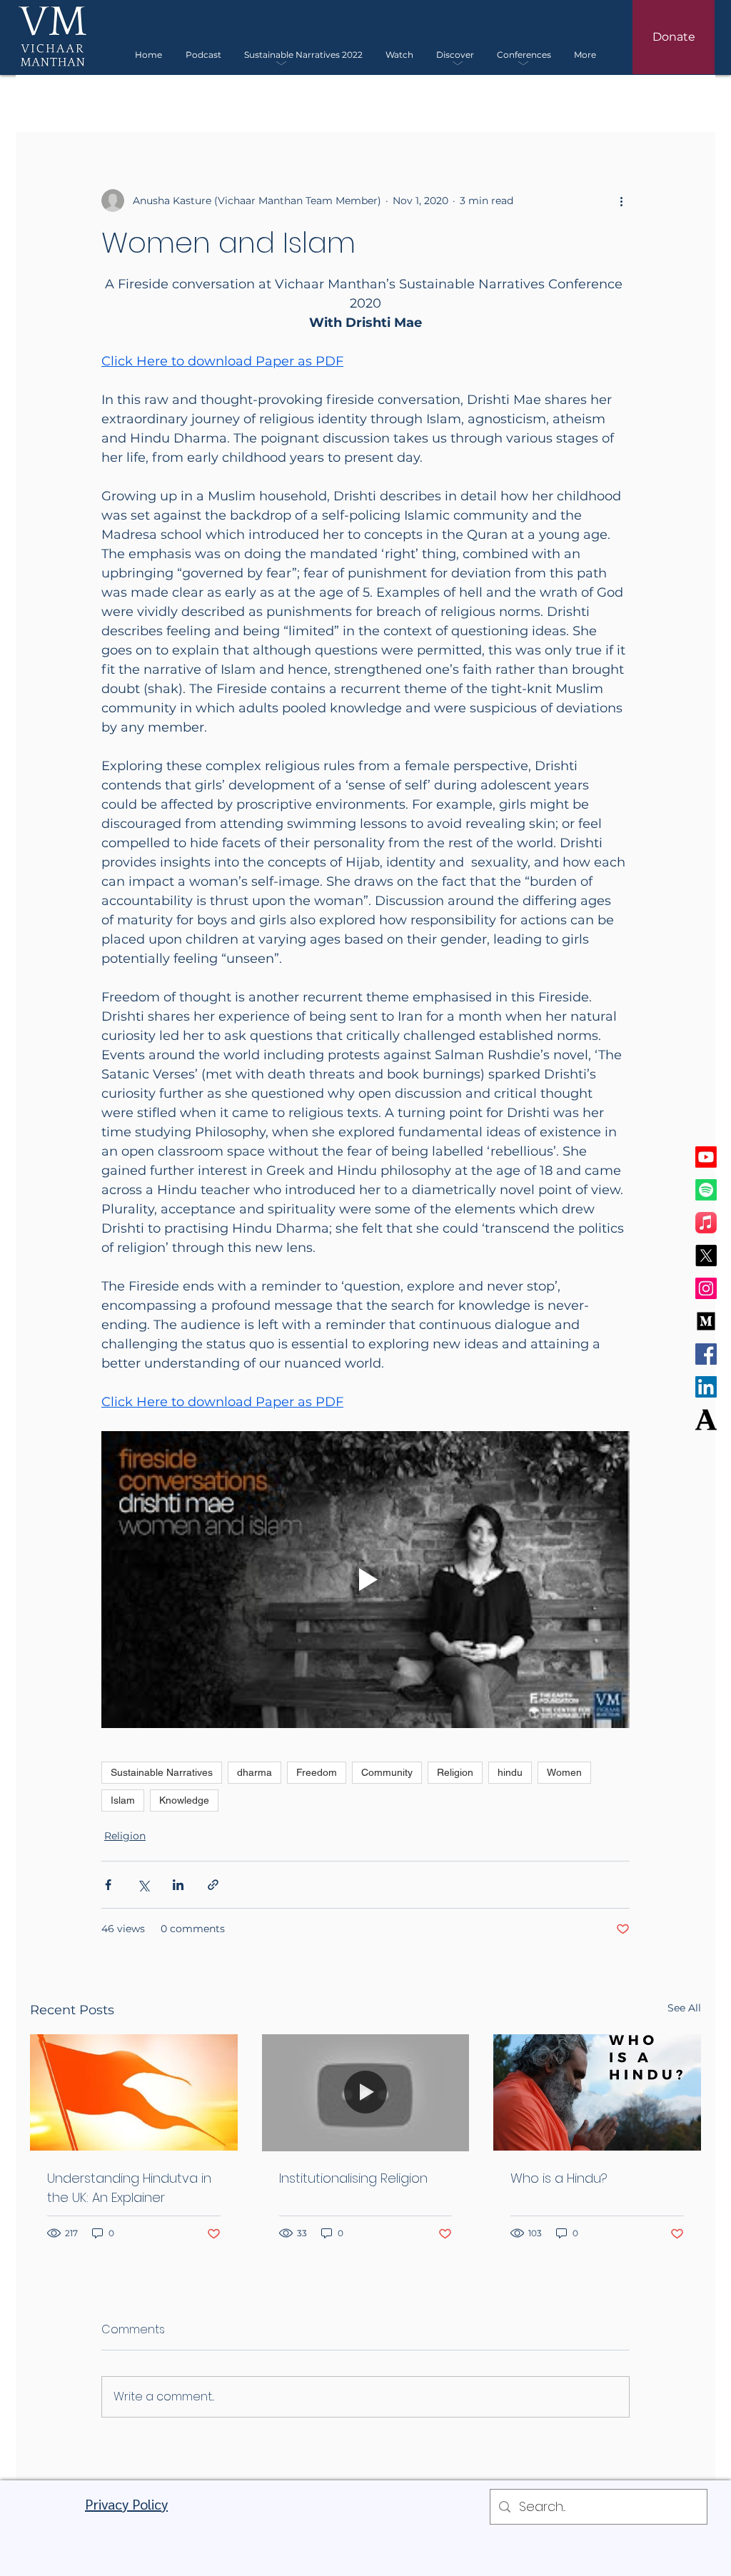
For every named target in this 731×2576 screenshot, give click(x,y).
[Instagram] (706, 1288)
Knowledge (184, 1800)
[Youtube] (706, 1157)
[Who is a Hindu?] (597, 2092)
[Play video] (365, 1580)
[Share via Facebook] (108, 1885)
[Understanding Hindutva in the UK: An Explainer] (134, 2092)
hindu (510, 1772)
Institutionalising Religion (353, 2178)
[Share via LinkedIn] (178, 1885)
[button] (303, 55)
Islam (123, 1800)
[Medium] (706, 1321)
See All (684, 2008)
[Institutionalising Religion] (366, 2093)
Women (564, 1772)
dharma (254, 1772)
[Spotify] (706, 1190)
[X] (706, 1256)
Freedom (317, 1772)
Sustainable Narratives (162, 1772)
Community (387, 1772)
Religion (455, 1772)
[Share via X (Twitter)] (143, 1885)
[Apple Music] (706, 1223)
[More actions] (621, 201)
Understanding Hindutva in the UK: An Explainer (129, 2188)
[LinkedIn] (706, 1387)
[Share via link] (213, 1885)
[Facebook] (706, 1354)
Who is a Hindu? (559, 2178)
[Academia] (706, 1420)
